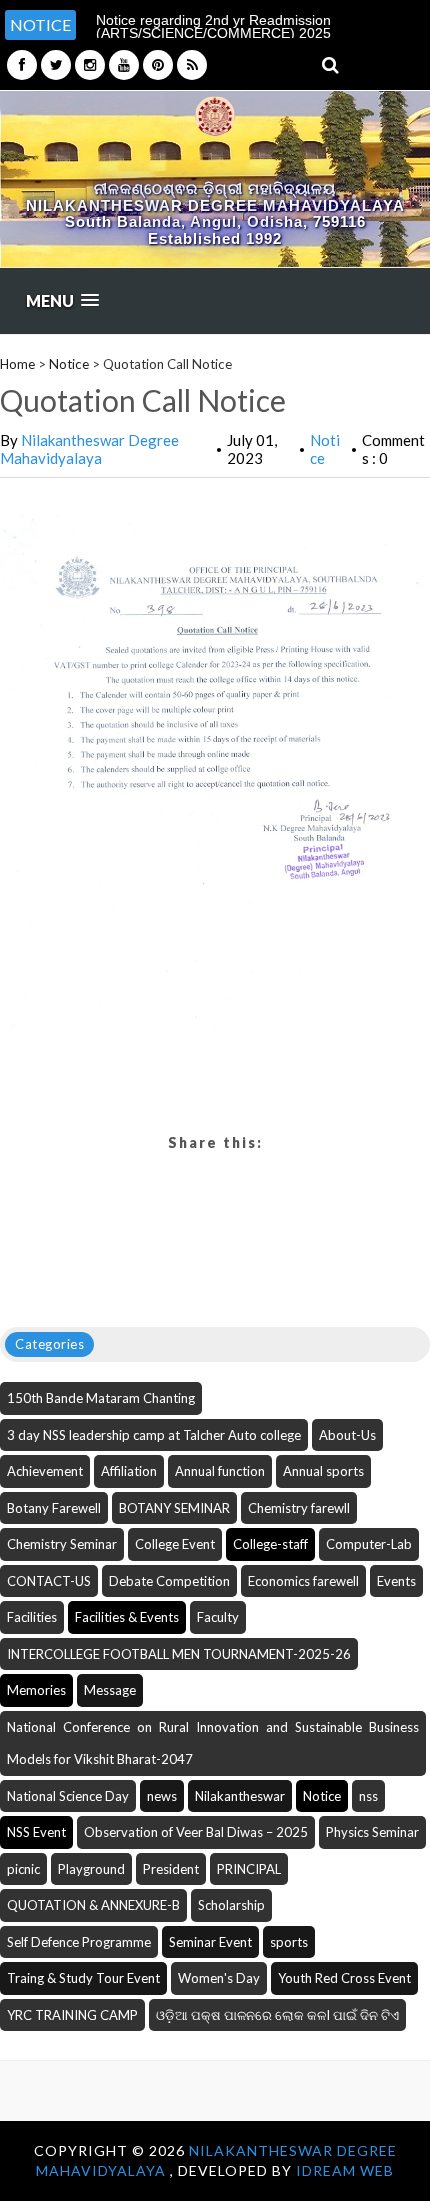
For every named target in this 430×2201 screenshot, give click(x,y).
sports (289, 1942)
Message (110, 1690)
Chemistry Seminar (62, 1544)
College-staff (270, 1544)
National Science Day (68, 1796)
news (162, 1796)
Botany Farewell (54, 1508)
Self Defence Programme (79, 1942)
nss (368, 1796)
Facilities (32, 1617)
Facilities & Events (127, 1617)
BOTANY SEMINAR (174, 1508)
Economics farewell (303, 1581)
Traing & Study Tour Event (83, 1978)
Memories (36, 1690)
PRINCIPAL (249, 1869)
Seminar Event (210, 1942)
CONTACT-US (49, 1581)
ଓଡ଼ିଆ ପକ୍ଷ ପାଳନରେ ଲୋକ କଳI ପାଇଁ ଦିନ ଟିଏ (277, 2015)
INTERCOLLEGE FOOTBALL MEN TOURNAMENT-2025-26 (179, 1654)
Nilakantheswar (240, 1796)
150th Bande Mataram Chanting (101, 1398)
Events (396, 1581)
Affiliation (129, 1471)
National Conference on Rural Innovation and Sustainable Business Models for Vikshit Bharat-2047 (213, 1743)
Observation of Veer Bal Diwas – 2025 (196, 1832)
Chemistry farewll (299, 1508)
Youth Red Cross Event (344, 1978)
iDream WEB (345, 2170)
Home (17, 364)
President (171, 1869)
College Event (175, 1544)
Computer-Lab (369, 1544)
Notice (69, 364)
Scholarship (231, 1905)
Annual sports (323, 1471)
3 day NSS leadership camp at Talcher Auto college (154, 1435)
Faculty (218, 1617)
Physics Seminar (372, 1832)
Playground (91, 1869)
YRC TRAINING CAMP (72, 2015)
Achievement (45, 1471)
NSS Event (36, 1832)
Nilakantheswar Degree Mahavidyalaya (89, 449)
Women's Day (219, 1978)
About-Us (347, 1435)
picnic (23, 1869)
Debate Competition (169, 1581)
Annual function (220, 1471)
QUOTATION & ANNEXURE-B (93, 1905)
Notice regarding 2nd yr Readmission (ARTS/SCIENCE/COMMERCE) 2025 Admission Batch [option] (213, 33)
